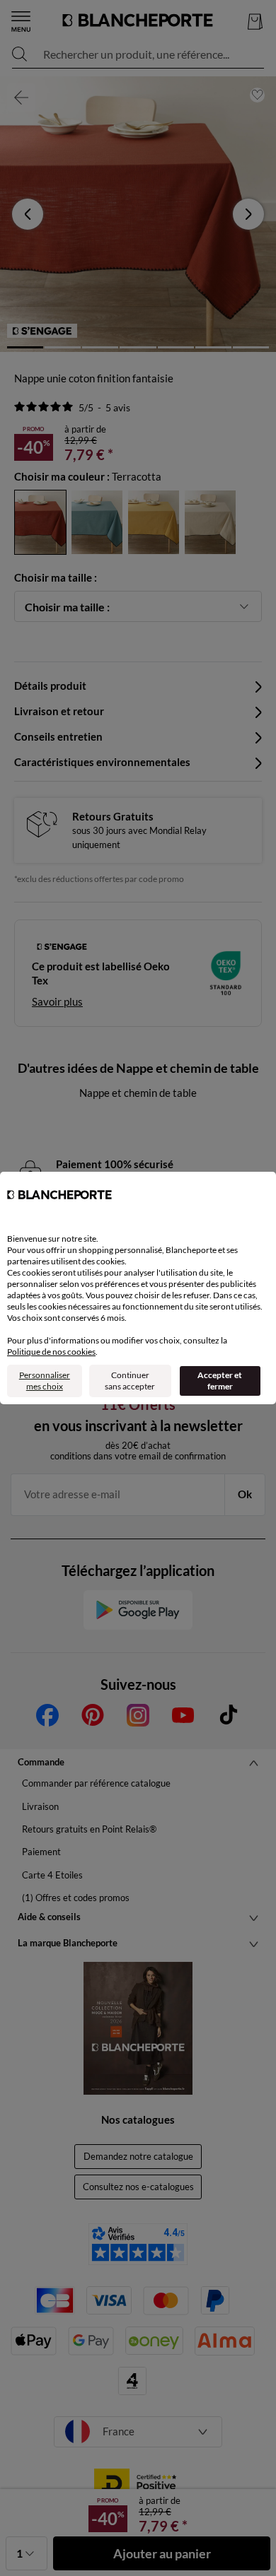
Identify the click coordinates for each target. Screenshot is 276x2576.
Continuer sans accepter (130, 1381)
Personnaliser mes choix (45, 1381)
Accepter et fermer (220, 1381)
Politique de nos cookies (51, 1352)
